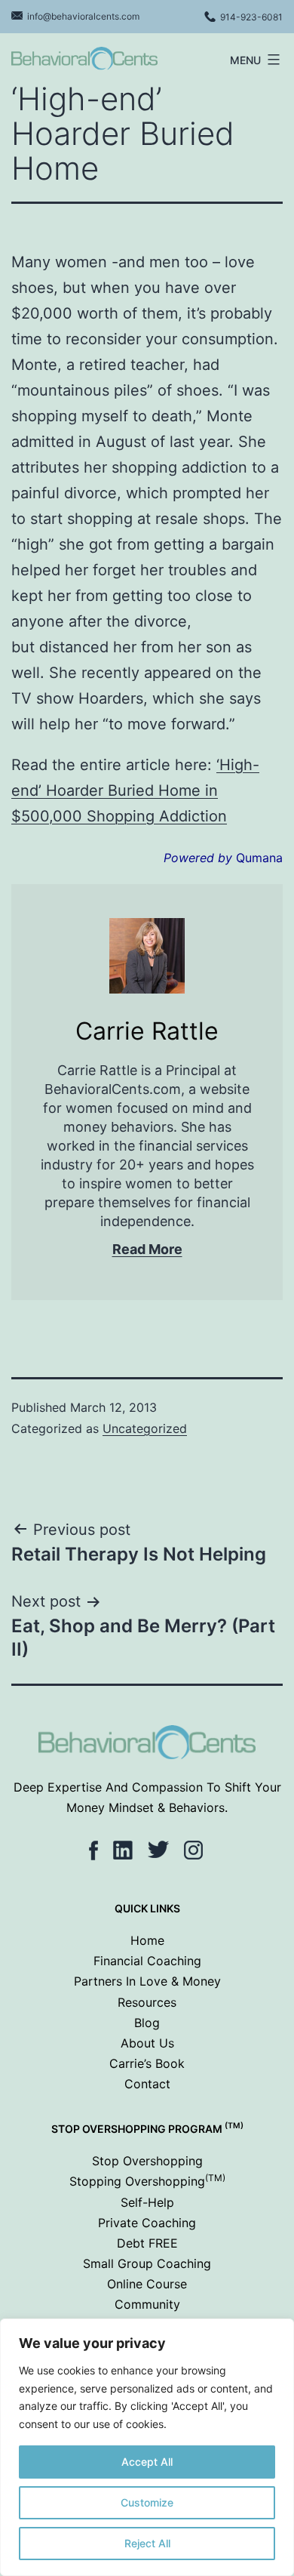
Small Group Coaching (147, 2263)
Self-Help (147, 2202)
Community (147, 2304)
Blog (147, 2023)
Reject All (147, 2543)
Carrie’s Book (147, 2063)
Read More (147, 1249)
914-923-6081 (251, 17)
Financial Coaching (147, 1961)
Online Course (147, 2284)
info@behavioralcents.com (83, 16)
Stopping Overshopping (147, 2181)
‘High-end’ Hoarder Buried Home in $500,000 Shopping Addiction (135, 790)
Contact (147, 2084)
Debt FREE (147, 2243)
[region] (147, 2447)
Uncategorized (145, 1428)
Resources (147, 2002)
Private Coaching (147, 2223)
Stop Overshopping (147, 2161)
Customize (147, 2502)
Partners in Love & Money (147, 1981)
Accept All (147, 2462)
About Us (147, 2043)
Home (147, 1940)
